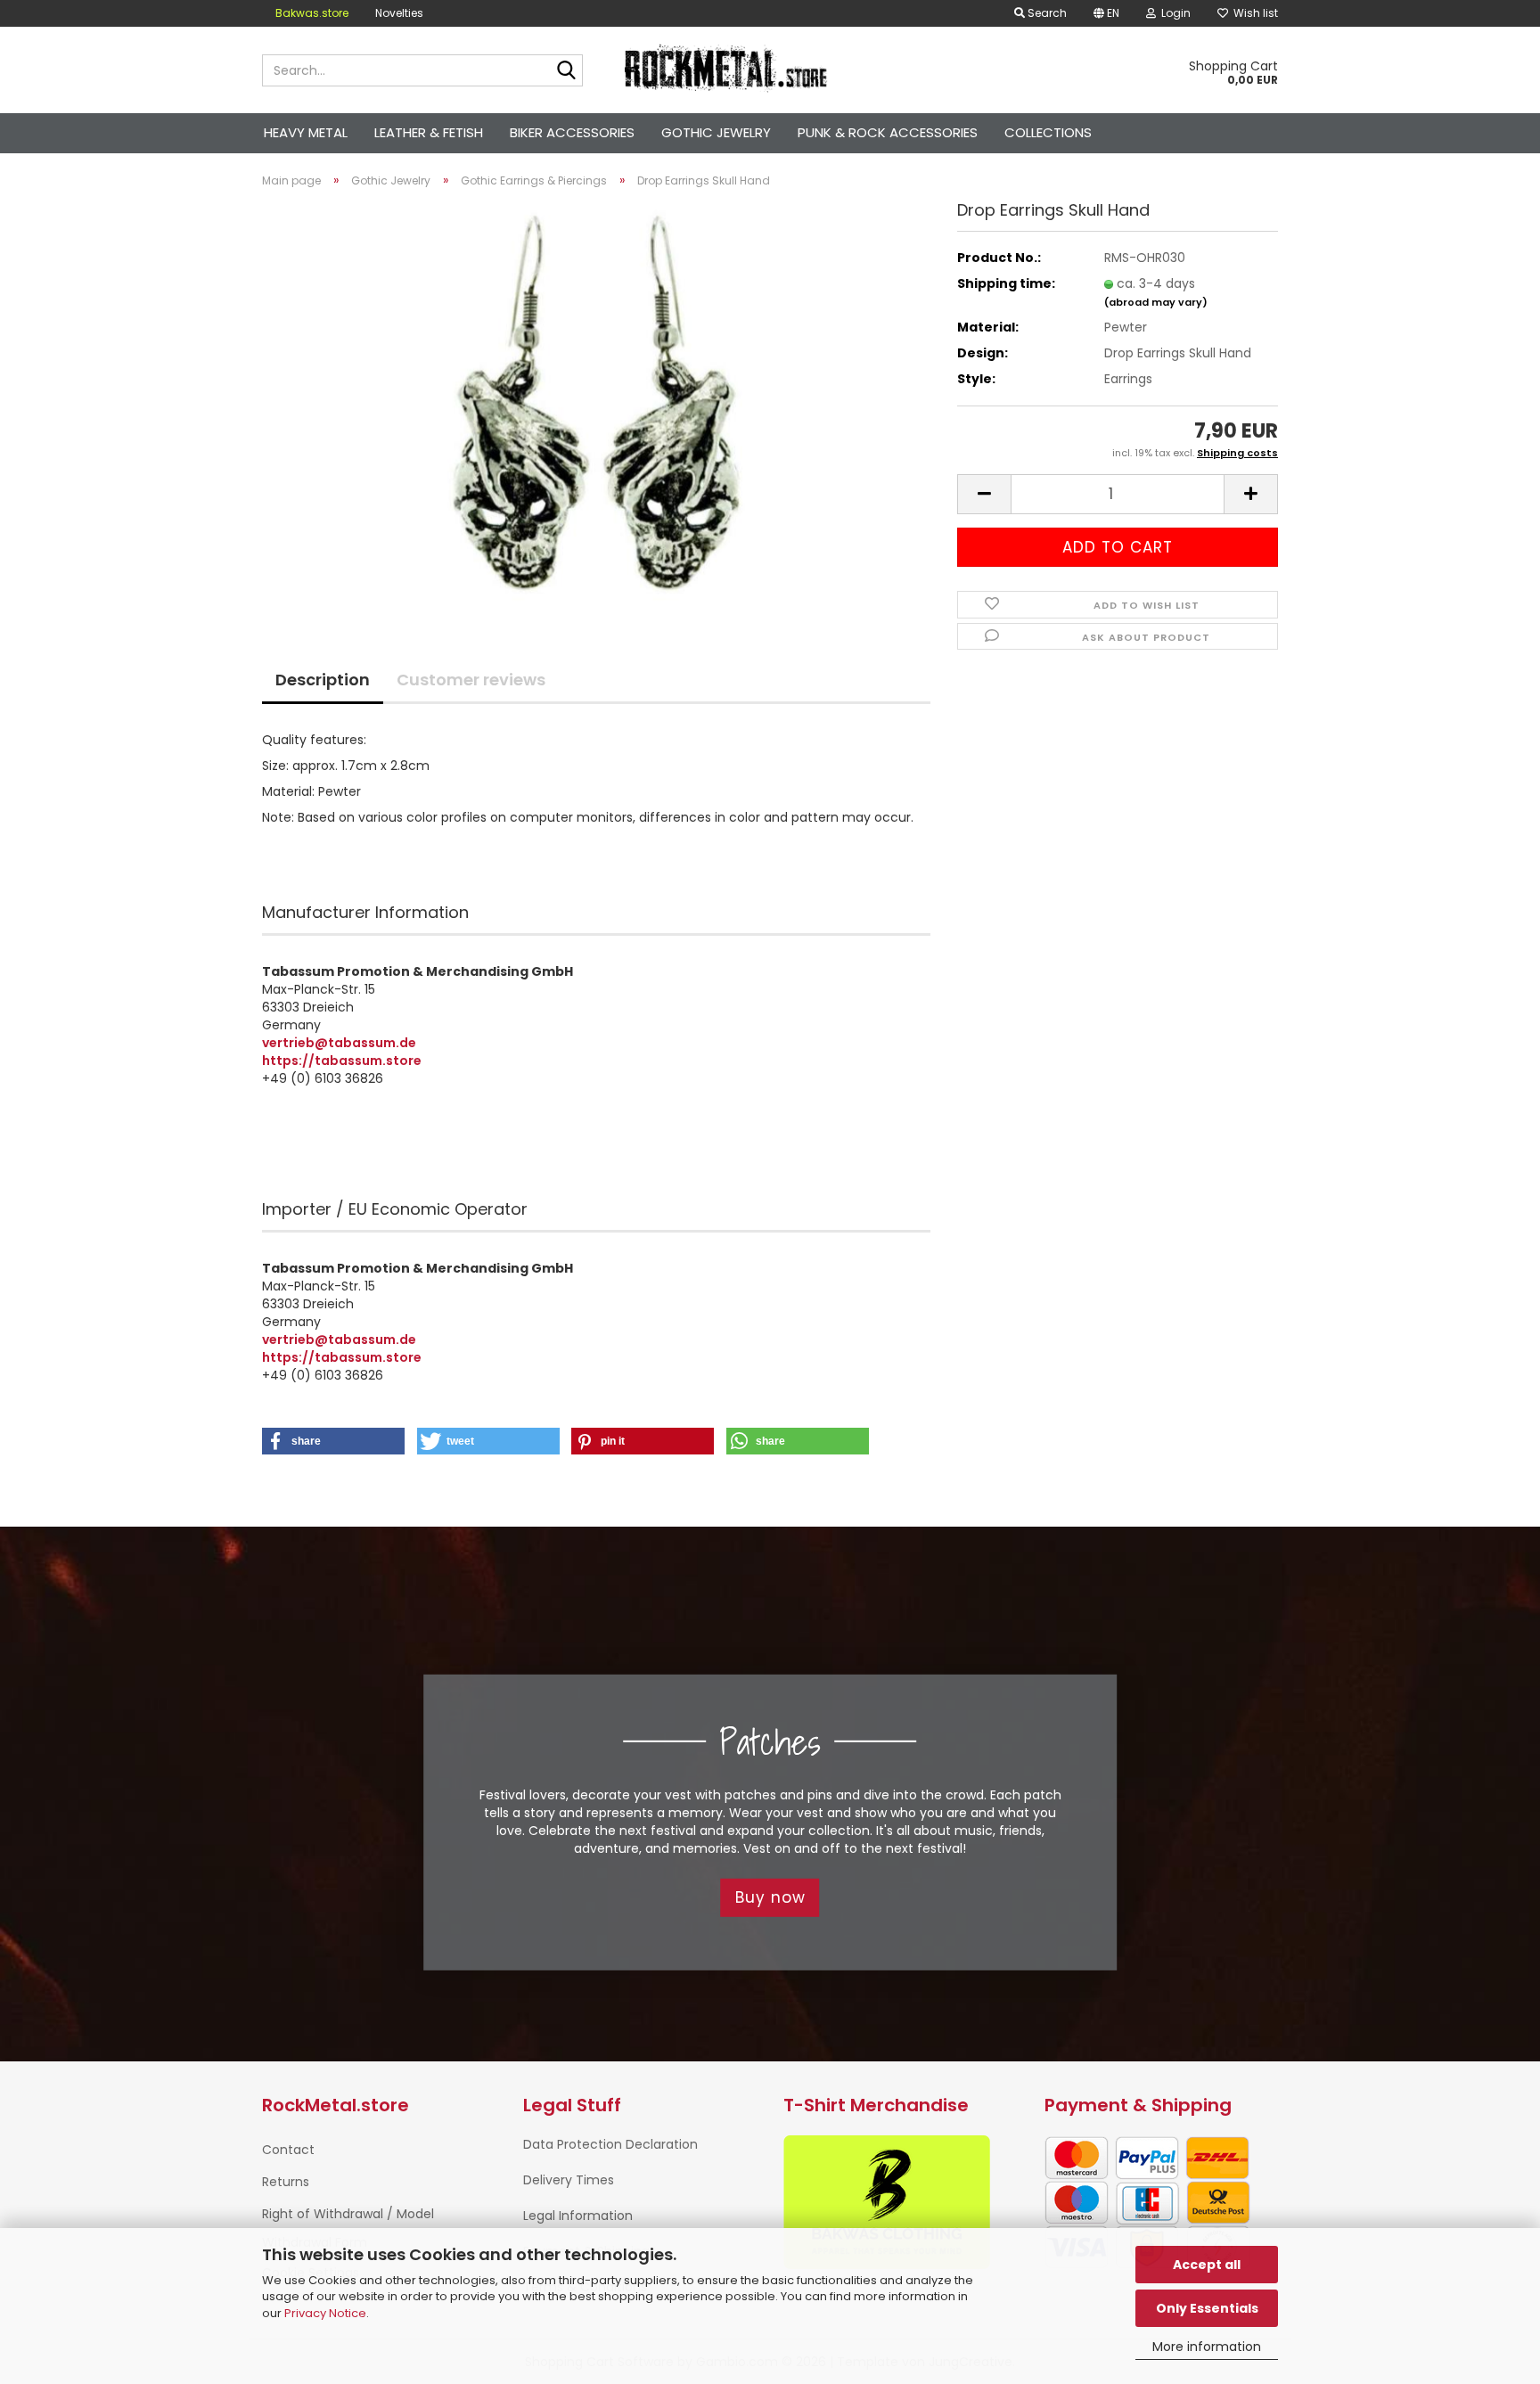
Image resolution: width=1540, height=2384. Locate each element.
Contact (288, 2150)
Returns (286, 2182)
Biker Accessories (572, 132)
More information (1207, 2347)
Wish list (1253, 13)
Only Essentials (1207, 2308)
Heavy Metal (306, 132)
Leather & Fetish (429, 132)
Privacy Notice (325, 2313)
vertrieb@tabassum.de (339, 1043)
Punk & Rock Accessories (888, 132)
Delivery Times (569, 2180)
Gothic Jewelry (716, 132)
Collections (1048, 132)
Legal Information (578, 2216)
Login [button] (1173, 13)
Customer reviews (471, 680)
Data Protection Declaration (610, 2144)
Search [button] (1046, 13)
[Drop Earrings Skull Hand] (597, 402)
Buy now (770, 1897)
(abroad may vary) (1156, 302)
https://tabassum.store (342, 1061)
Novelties (399, 13)
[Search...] (566, 71)
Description (323, 680)
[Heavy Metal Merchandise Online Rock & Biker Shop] (727, 70)
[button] (1106, 13)
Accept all (1207, 2265)
